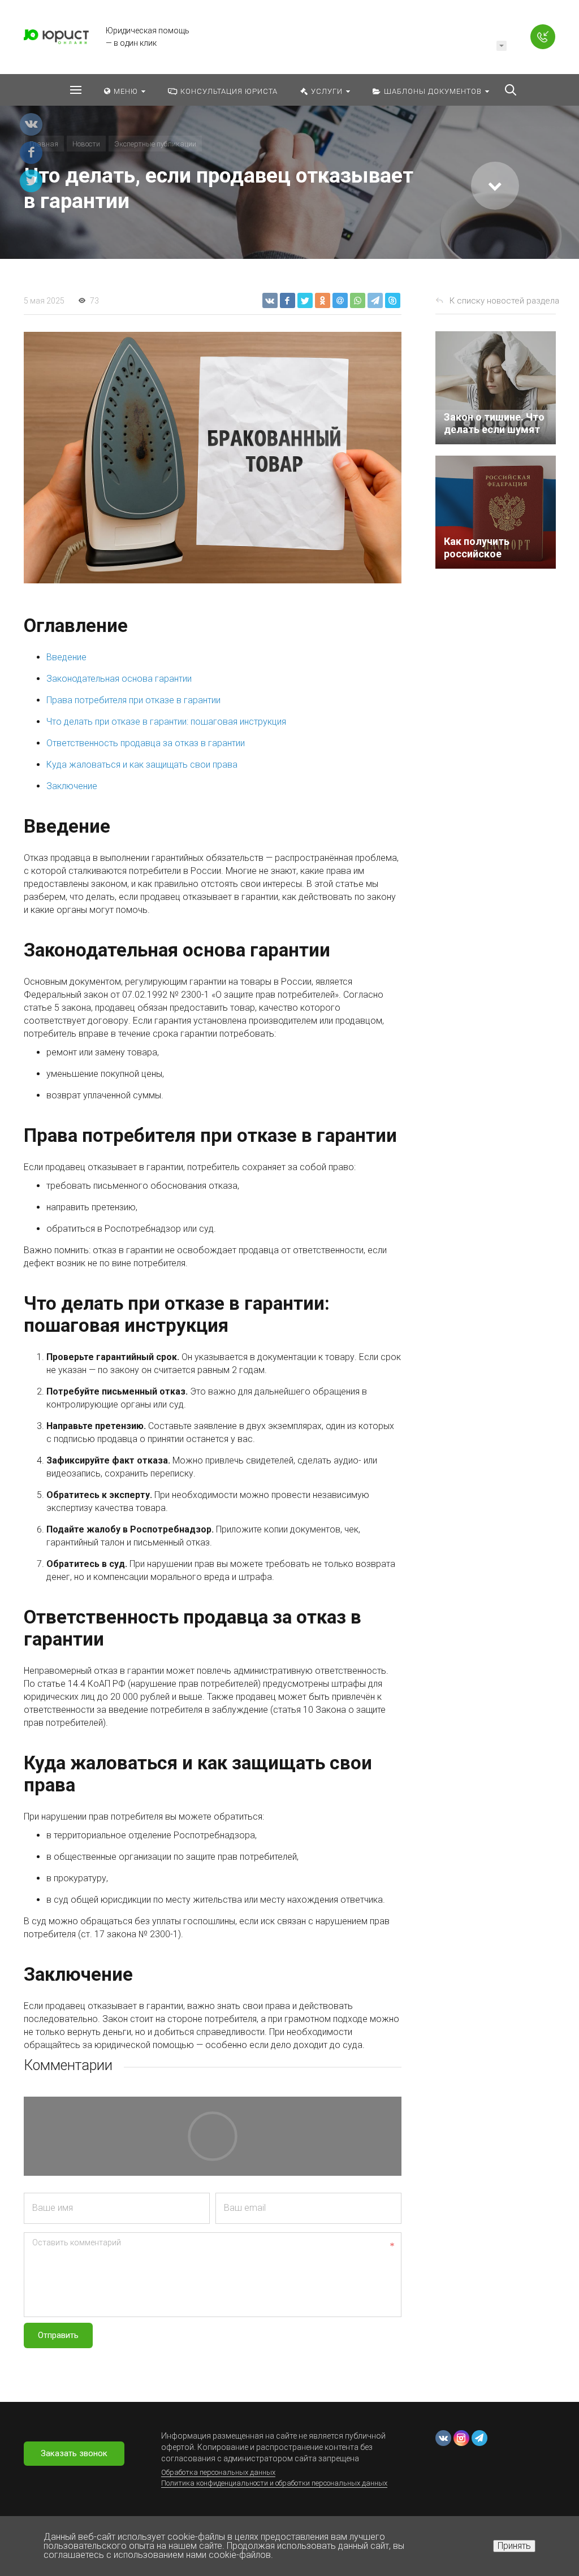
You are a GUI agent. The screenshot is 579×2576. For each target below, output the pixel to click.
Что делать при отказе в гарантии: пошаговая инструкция (166, 722)
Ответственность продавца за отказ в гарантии (146, 743)
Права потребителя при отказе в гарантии (133, 700)
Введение (66, 657)
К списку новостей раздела (504, 301)
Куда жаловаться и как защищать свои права (142, 765)
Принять (514, 2546)
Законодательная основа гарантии (119, 679)
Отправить (58, 2335)
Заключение (72, 786)
